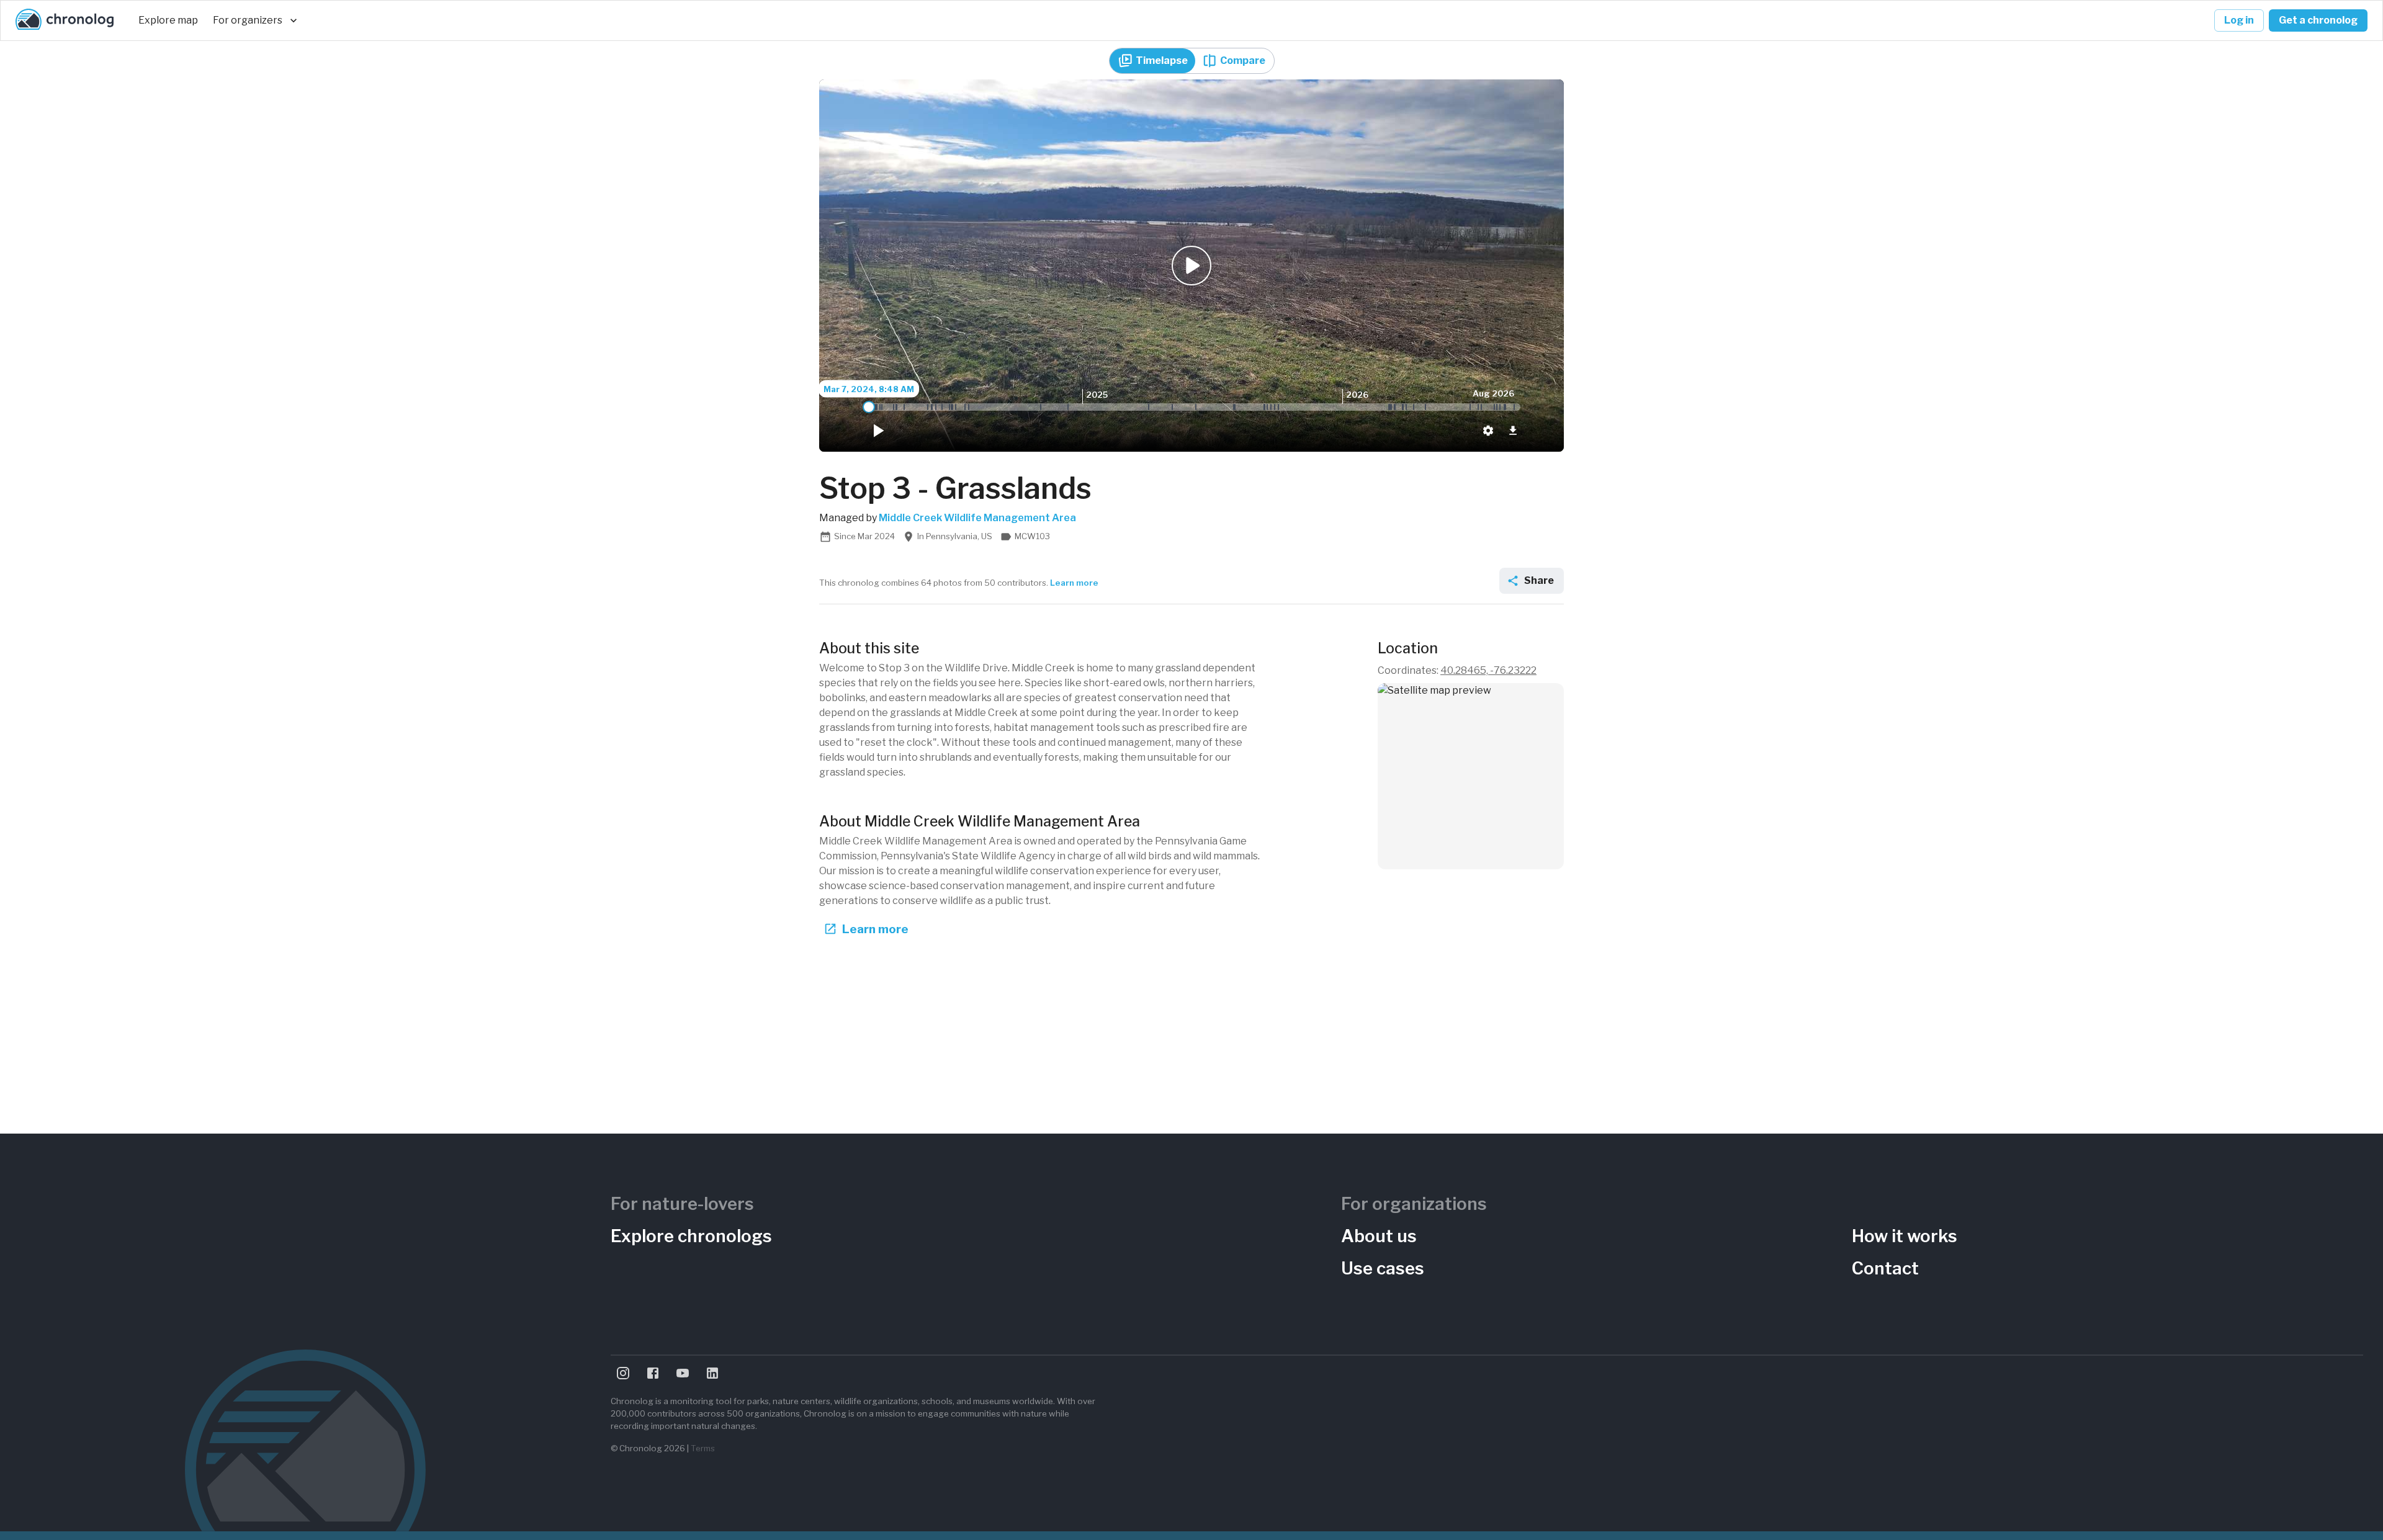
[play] (877, 431)
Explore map (168, 20)
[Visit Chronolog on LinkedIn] (712, 1373)
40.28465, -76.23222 (1488, 670)
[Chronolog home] (65, 20)
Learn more (1074, 583)
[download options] (1513, 431)
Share (1539, 580)
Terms (703, 1448)
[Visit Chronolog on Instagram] (623, 1373)
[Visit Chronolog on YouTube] (683, 1373)
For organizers (248, 20)
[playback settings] (1488, 431)
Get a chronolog (2318, 20)
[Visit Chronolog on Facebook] (653, 1373)
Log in (2239, 20)
